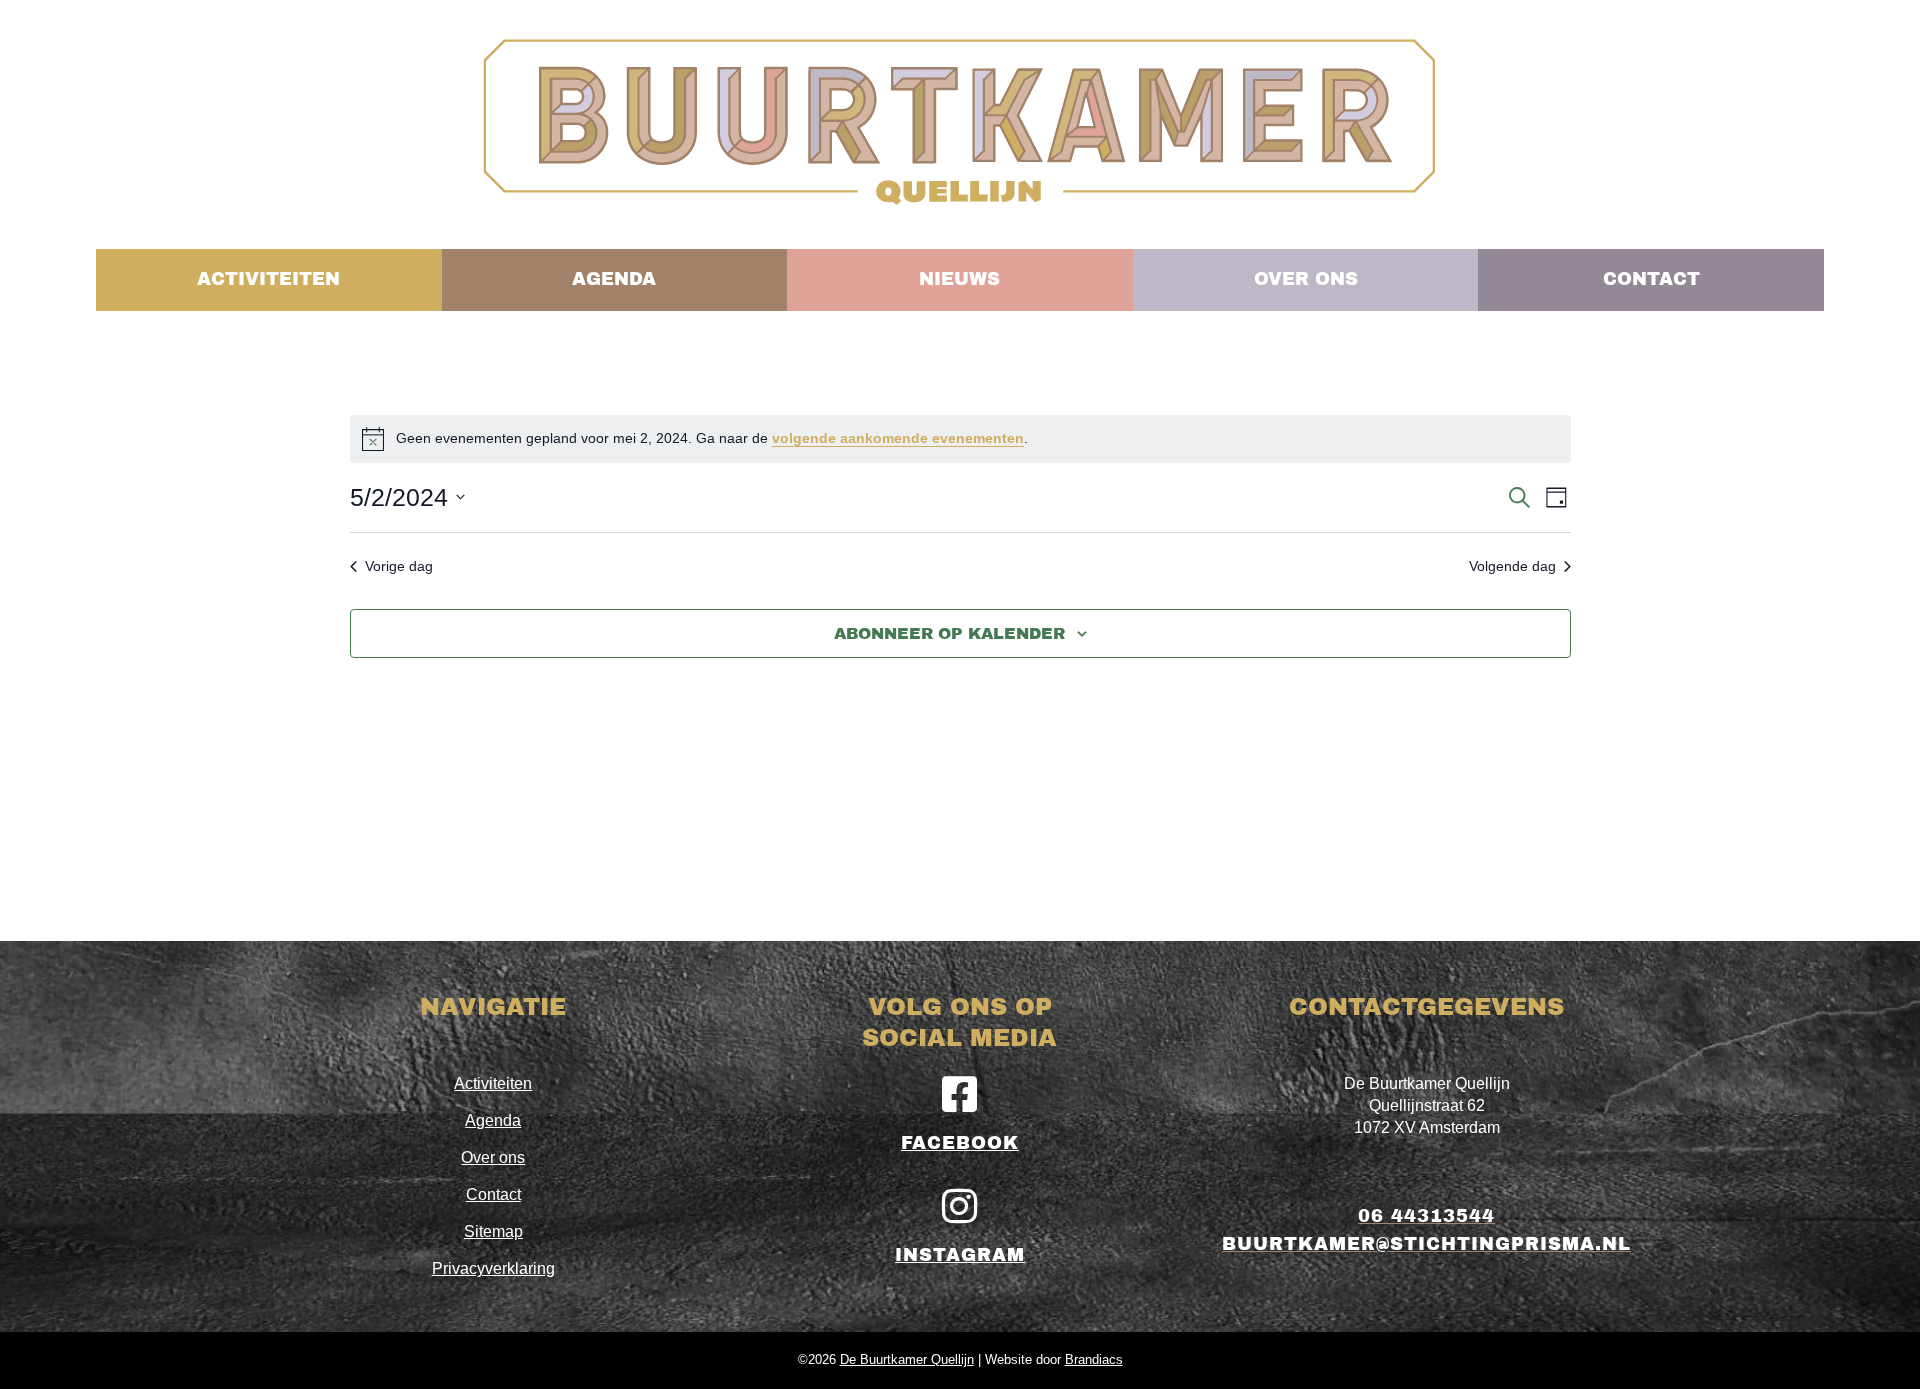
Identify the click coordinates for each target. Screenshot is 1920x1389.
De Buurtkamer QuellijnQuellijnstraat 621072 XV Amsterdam (1427, 1105)
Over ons (493, 1157)
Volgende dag (1512, 566)
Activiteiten (493, 1083)
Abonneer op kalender (949, 633)
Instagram (960, 1255)
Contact (493, 1194)
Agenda (493, 1120)
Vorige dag (399, 566)
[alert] (960, 439)
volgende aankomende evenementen (898, 438)
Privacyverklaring (493, 1268)
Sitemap (493, 1231)
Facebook (960, 1143)
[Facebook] (960, 1094)
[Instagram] (960, 1206)
